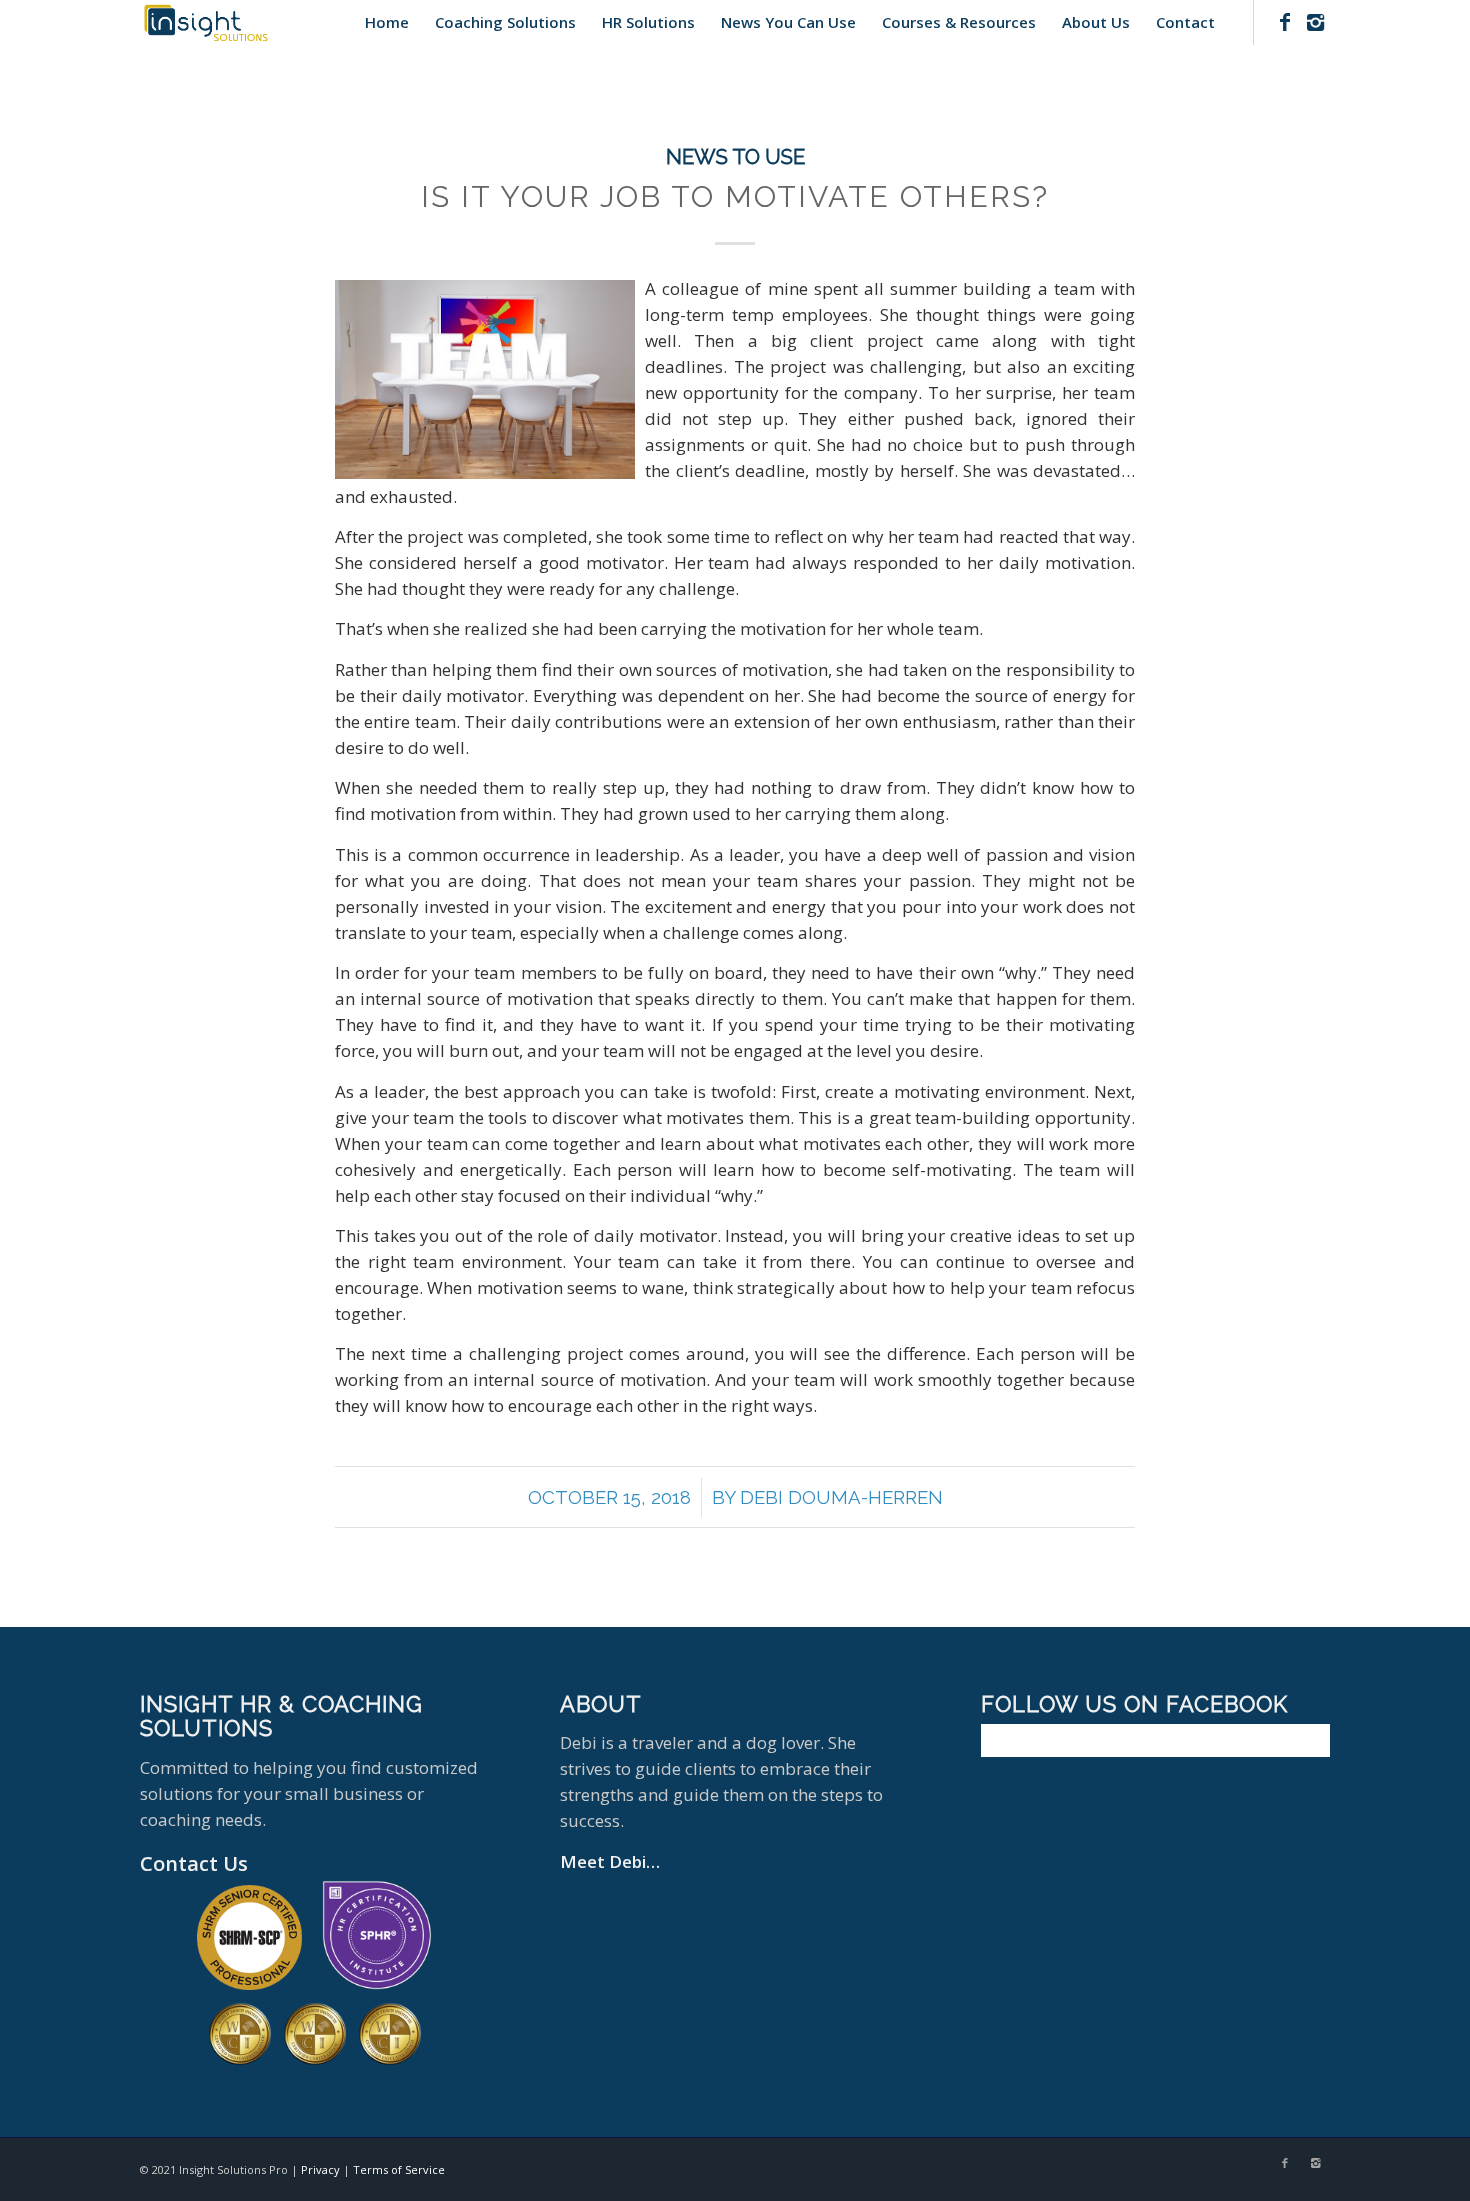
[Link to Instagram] (1315, 22)
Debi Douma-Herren (841, 1497)
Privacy (320, 2169)
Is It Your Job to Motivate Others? (735, 196)
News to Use (735, 157)
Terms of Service (399, 2169)
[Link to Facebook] (1285, 22)
